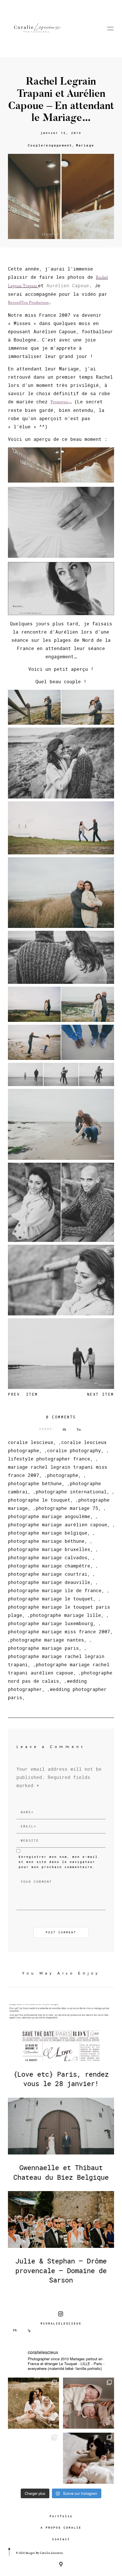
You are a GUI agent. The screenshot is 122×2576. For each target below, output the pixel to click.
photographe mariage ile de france (55, 1590)
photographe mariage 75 (67, 1508)
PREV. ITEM (23, 1394)
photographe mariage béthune (46, 1541)
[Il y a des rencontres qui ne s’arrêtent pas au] (33, 2403)
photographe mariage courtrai (48, 1574)
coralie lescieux (31, 1442)
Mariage (85, 145)
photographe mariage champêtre (49, 1566)
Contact (61, 2539)
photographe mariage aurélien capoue (58, 1524)
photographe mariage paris (43, 1648)
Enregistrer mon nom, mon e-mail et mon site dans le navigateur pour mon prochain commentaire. (58, 1862)
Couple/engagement (50, 145)
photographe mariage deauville (49, 1582)
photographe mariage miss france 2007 (59, 1631)
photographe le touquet (39, 1500)
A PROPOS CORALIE (61, 2528)
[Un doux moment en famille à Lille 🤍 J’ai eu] (89, 2458)
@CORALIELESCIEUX (61, 2324)
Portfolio (61, 2516)
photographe (63, 1475)
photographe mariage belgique (48, 1533)
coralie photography (74, 1450)
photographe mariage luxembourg (51, 1623)
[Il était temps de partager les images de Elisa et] (33, 2458)
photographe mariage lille (66, 1615)
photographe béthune (35, 1483)
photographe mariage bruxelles (49, 1549)
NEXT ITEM (101, 1394)
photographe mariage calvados (48, 1557)
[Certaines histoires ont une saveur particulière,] (89, 2403)
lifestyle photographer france (49, 1459)
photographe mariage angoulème (49, 1516)
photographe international (71, 1492)
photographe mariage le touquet (51, 1599)
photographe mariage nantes (47, 1640)
